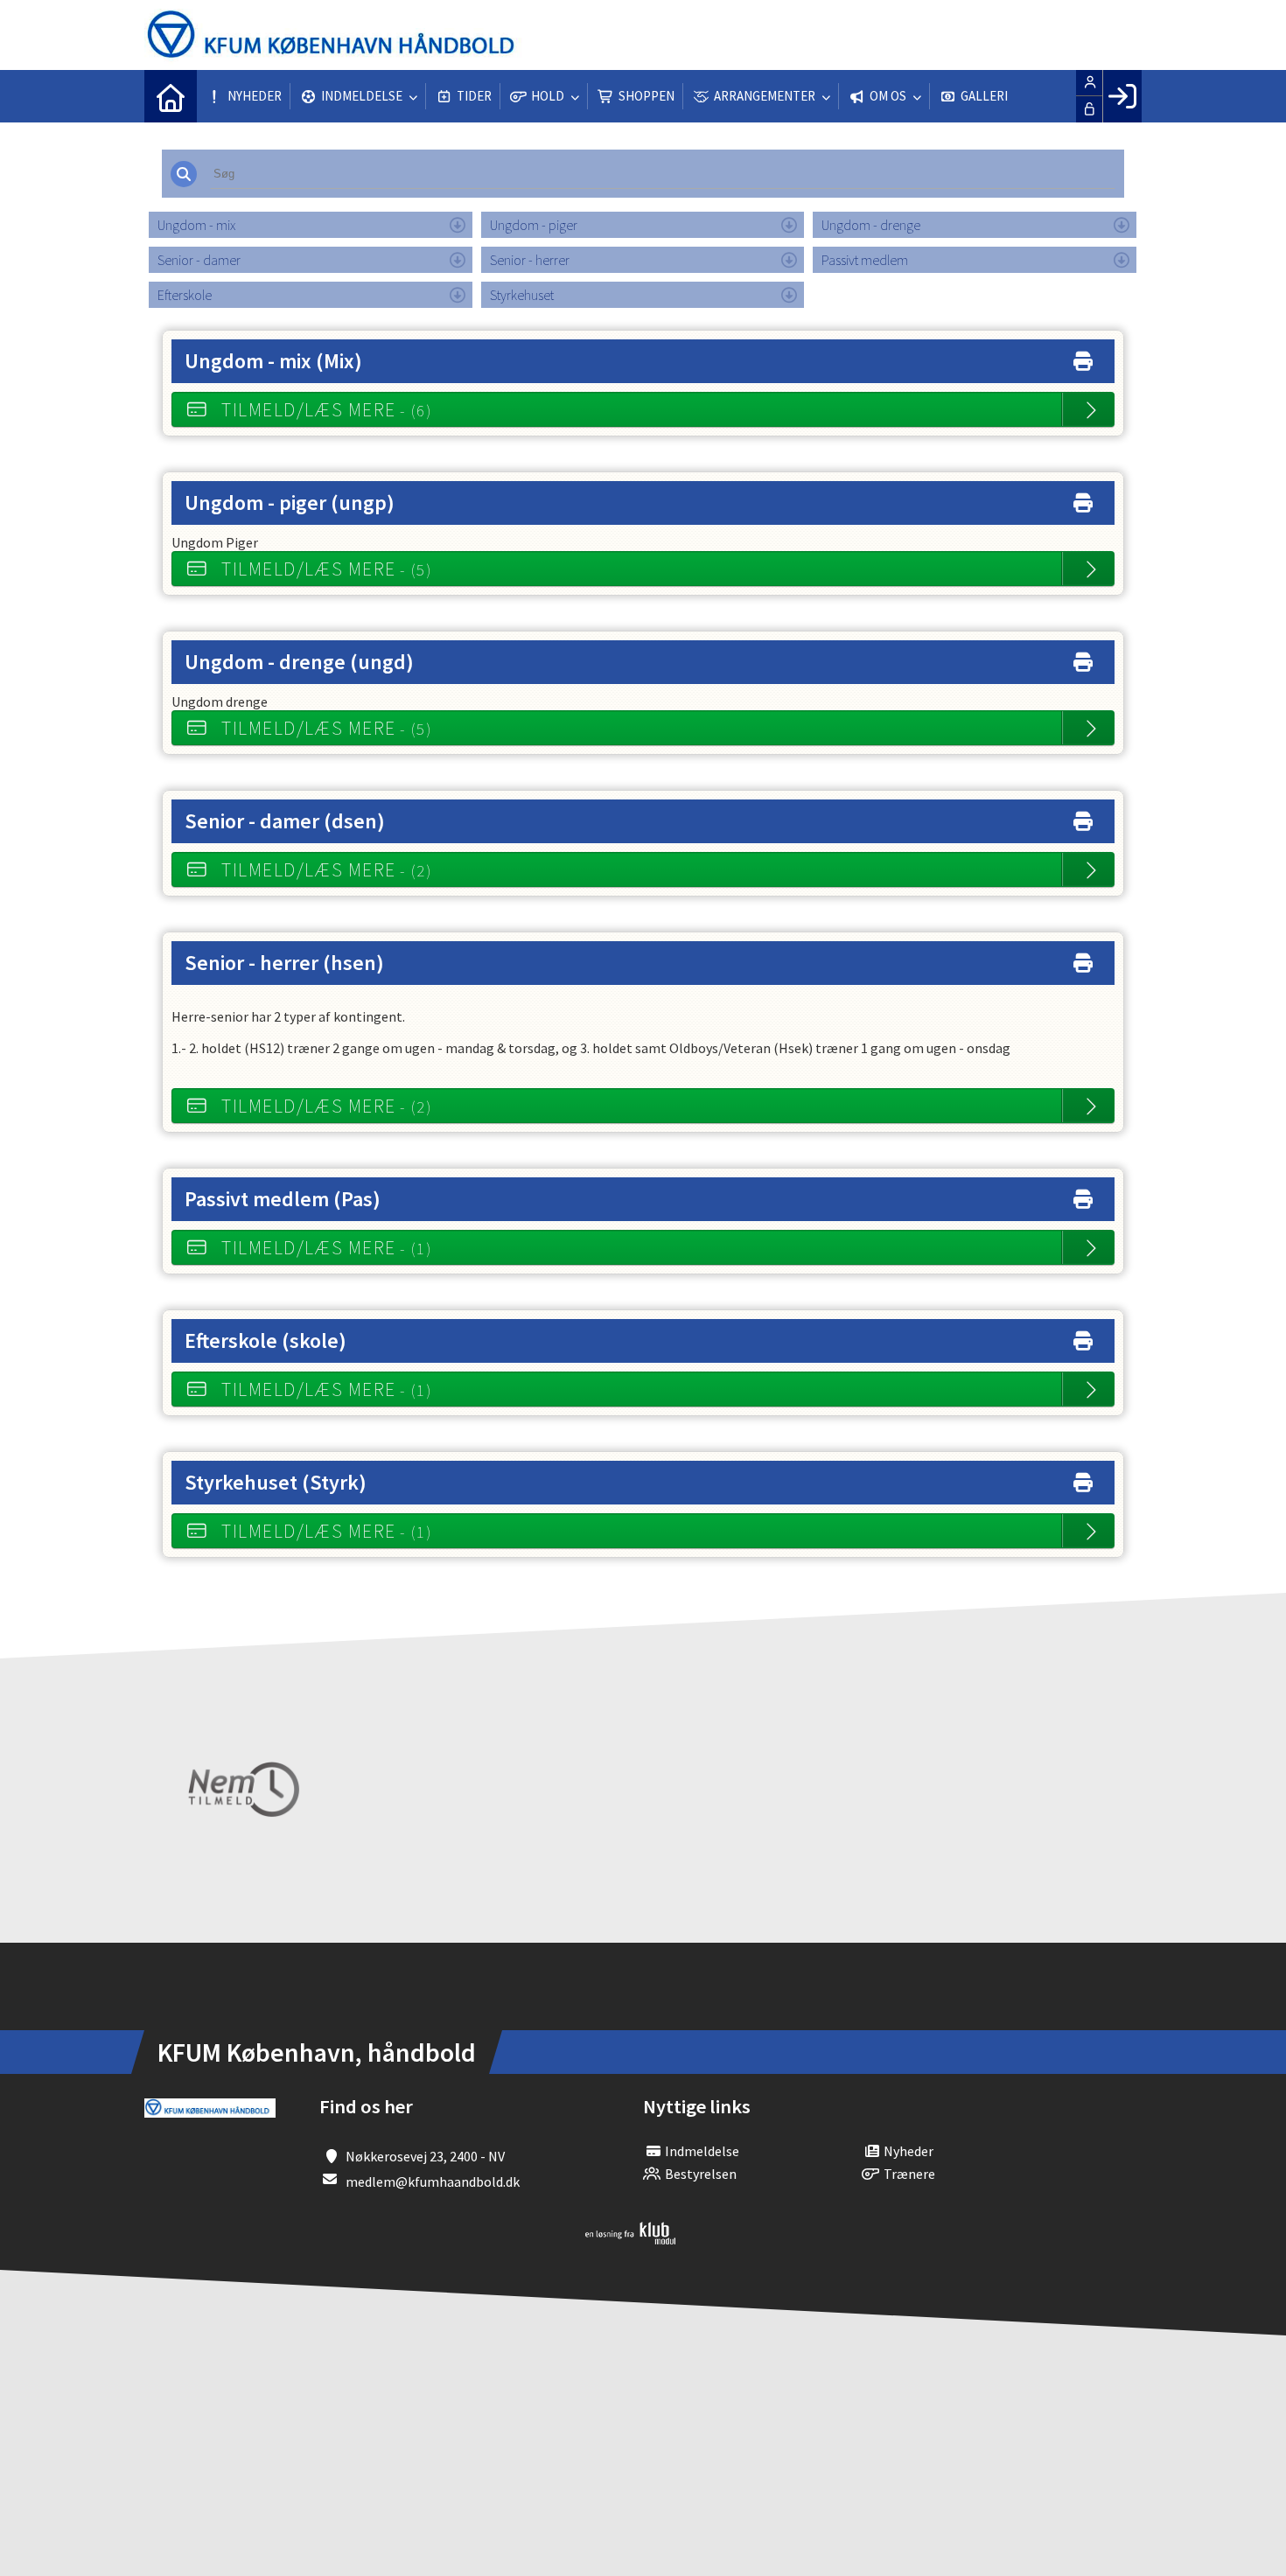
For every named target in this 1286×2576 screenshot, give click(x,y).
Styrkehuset (522, 295)
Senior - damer (199, 260)
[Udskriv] (1083, 357)
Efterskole (185, 295)
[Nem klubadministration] (630, 2239)
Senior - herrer (530, 260)
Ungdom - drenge (871, 225)
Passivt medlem (865, 260)
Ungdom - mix (196, 225)
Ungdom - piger (534, 225)
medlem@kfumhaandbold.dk (433, 2182)
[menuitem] (171, 96)
